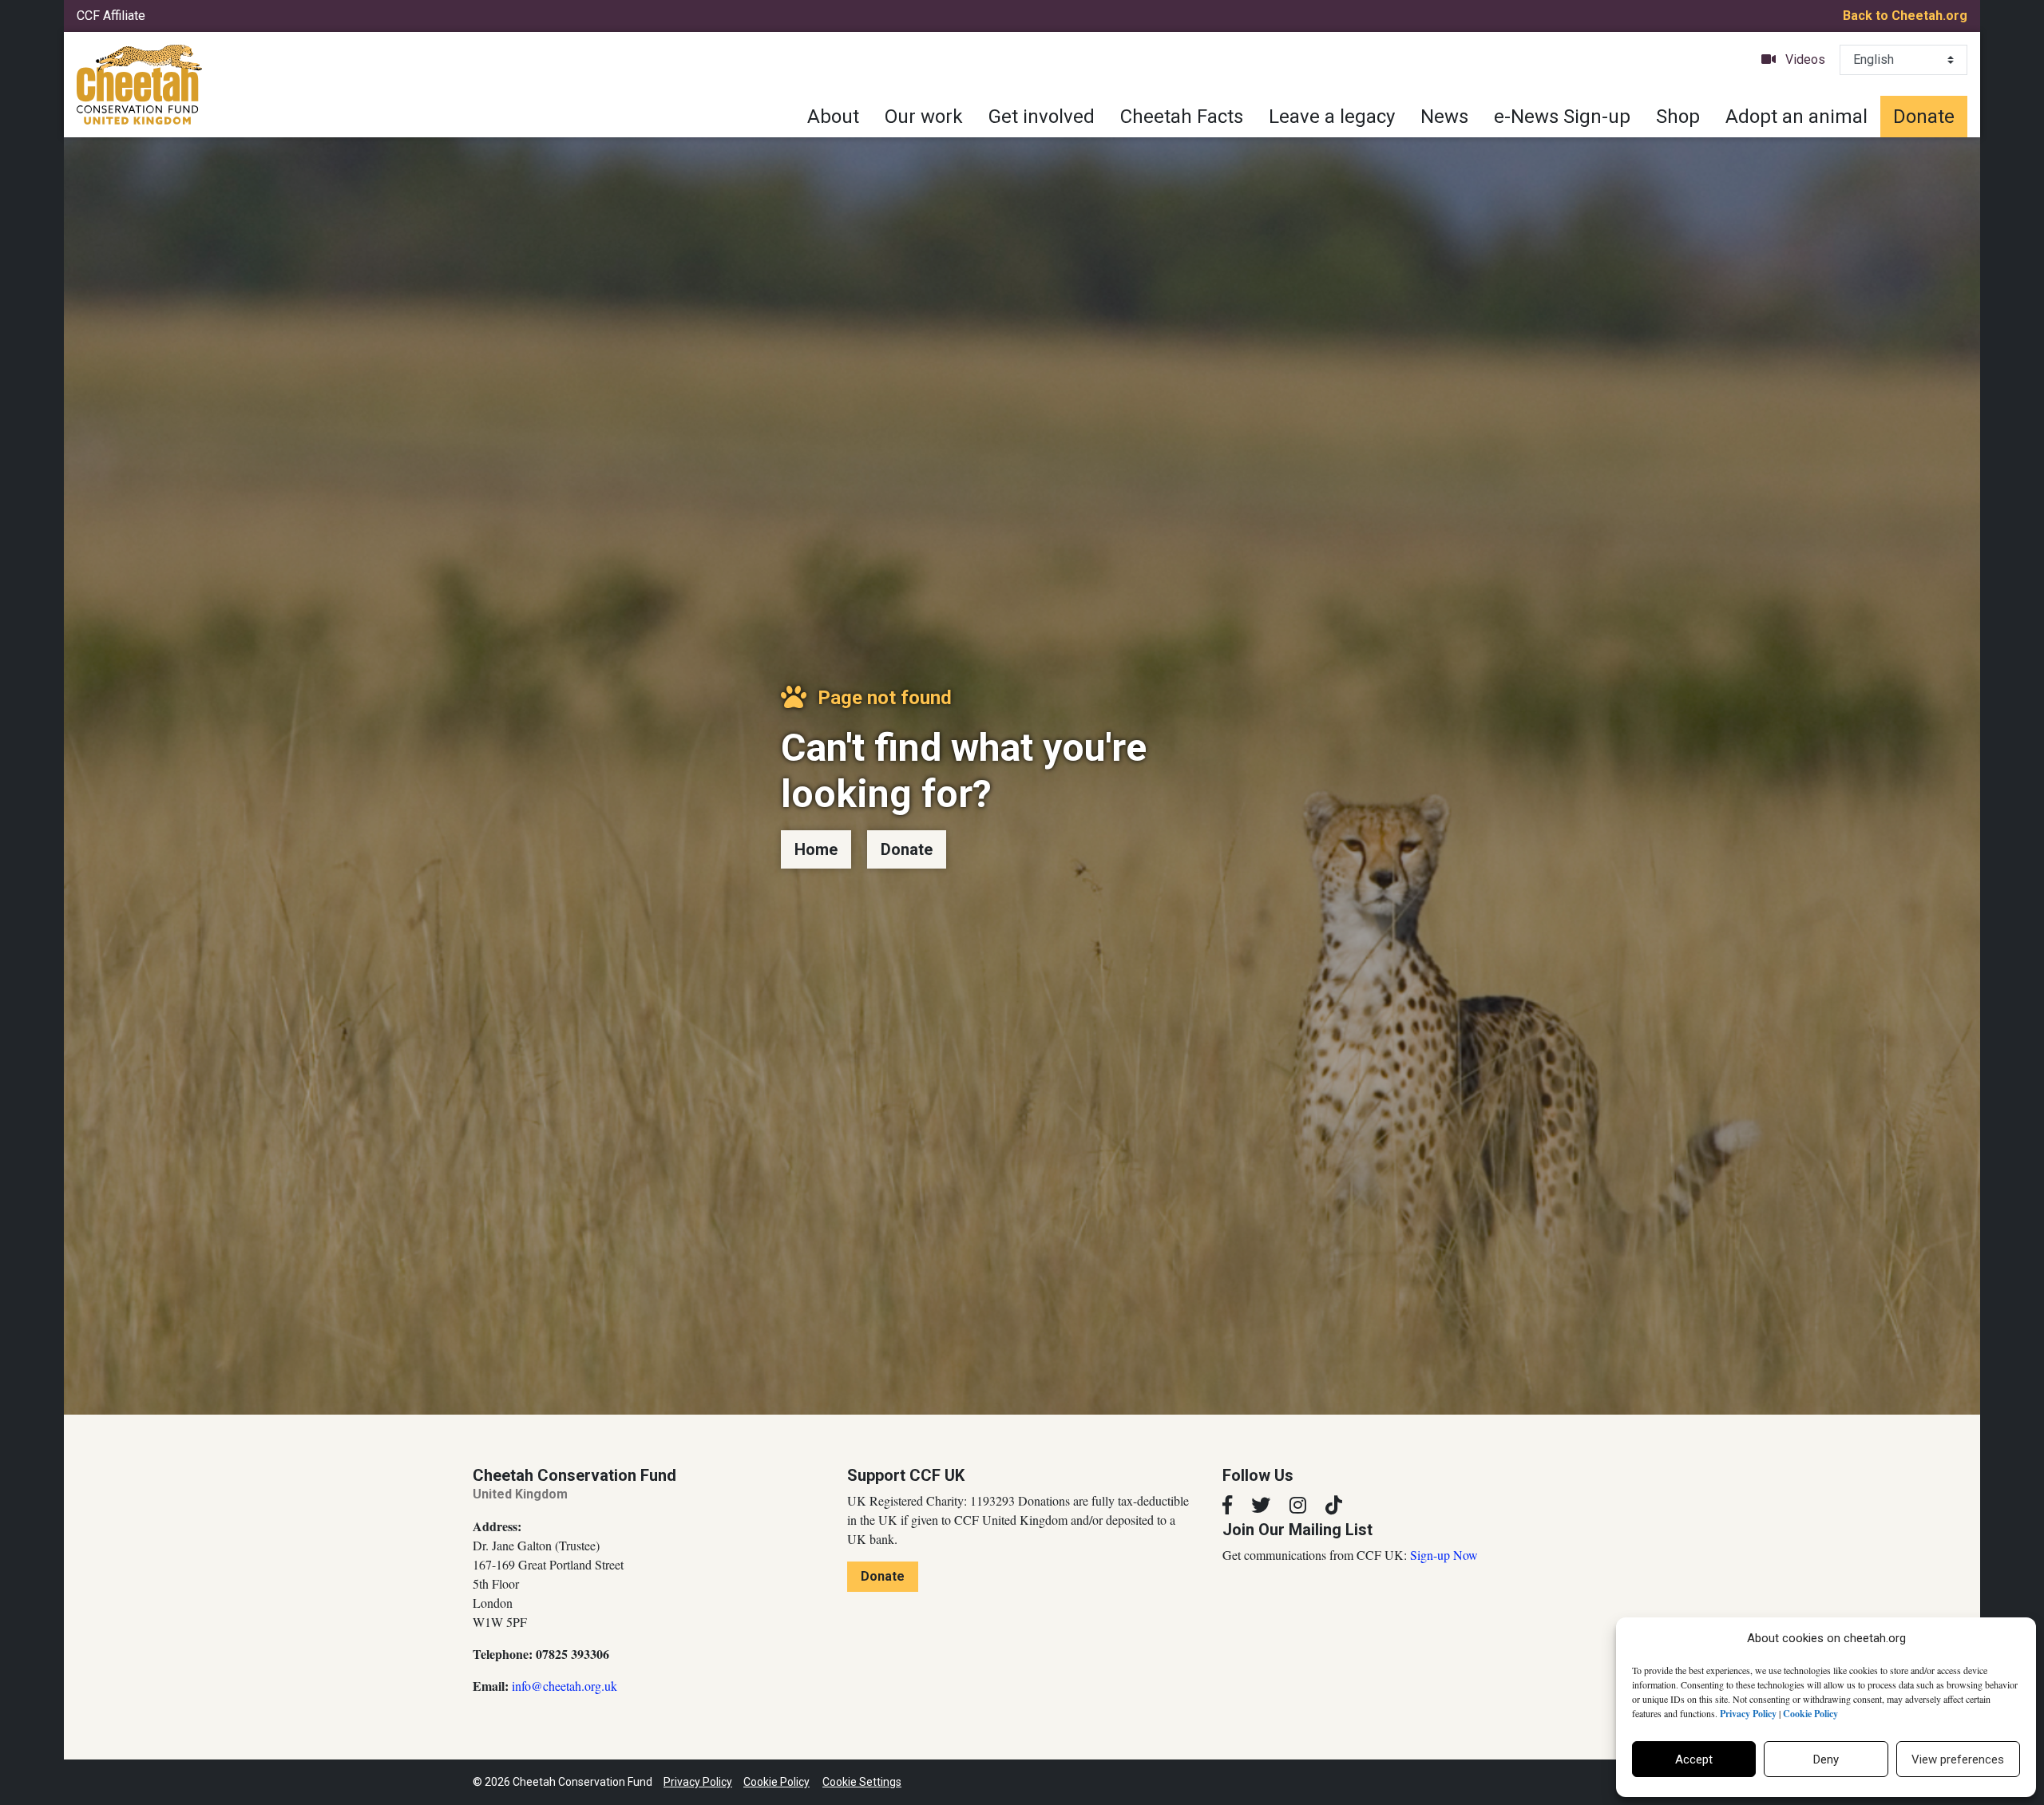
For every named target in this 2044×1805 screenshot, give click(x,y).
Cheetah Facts (1182, 117)
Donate (1924, 117)
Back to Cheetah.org (1905, 16)
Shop (1678, 117)
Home (816, 849)
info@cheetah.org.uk (564, 1686)
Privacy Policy (698, 1782)
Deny (1826, 1759)
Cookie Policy (776, 1782)
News (1444, 117)
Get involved (1042, 117)
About (833, 117)
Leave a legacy (1332, 117)
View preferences (1958, 1759)
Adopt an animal (1796, 117)
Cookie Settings (862, 1782)
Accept (1694, 1759)
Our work (924, 117)
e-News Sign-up (1562, 117)
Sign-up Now (1444, 1555)
